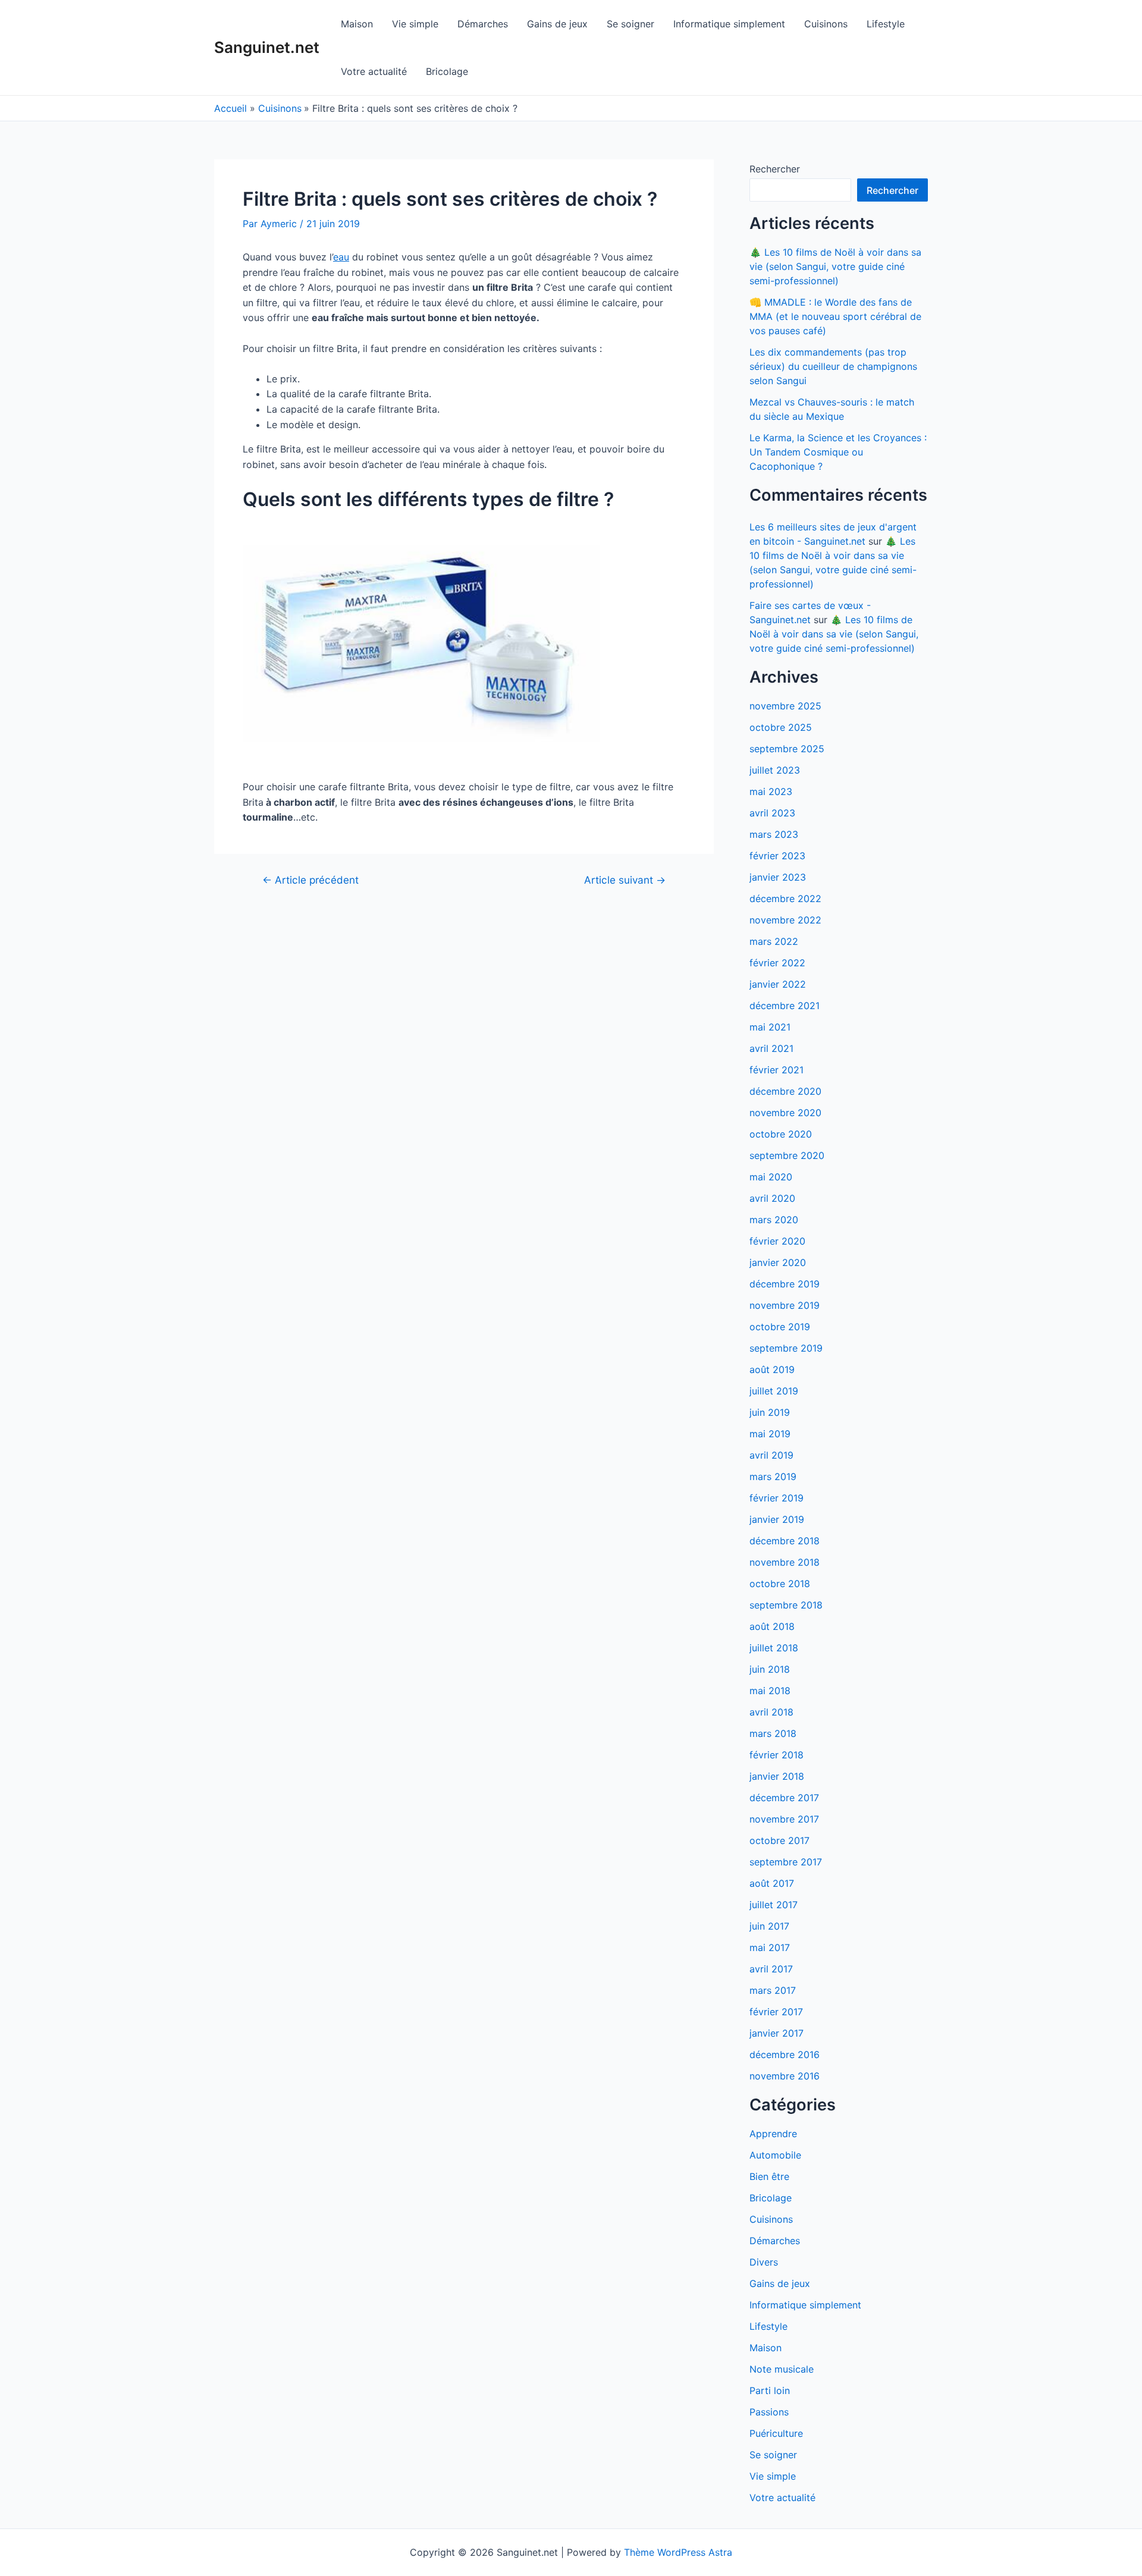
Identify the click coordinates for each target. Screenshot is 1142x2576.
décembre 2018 (785, 1541)
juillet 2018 (774, 1648)
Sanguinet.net (267, 47)
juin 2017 (769, 1926)
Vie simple (415, 24)
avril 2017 (771, 1969)
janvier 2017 (777, 2033)
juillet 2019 (774, 1391)
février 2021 (777, 1070)
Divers (764, 2262)
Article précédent (310, 880)
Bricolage (447, 71)
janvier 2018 (777, 1776)
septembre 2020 (787, 1155)
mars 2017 (773, 1990)
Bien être (769, 2176)
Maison (357, 24)
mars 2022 (774, 941)
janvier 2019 (777, 1519)
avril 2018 (771, 1712)
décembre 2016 (785, 2054)
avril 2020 (772, 1198)
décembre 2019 (785, 1284)
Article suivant (625, 880)
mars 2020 (774, 1220)
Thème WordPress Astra (678, 2552)
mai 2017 (770, 1947)
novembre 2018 (785, 1562)
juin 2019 (770, 1412)
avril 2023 (772, 813)
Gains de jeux (557, 24)
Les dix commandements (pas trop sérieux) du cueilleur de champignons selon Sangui (833, 366)
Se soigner (630, 24)
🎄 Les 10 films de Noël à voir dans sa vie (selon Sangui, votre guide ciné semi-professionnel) (835, 266)
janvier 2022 (778, 984)
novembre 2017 (784, 1819)
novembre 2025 (785, 706)
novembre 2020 (785, 1113)
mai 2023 (771, 791)
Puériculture (776, 2433)
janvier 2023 (778, 877)
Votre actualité (374, 71)
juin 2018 (770, 1669)
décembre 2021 (785, 1006)
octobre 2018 (780, 1584)
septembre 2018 (786, 1605)
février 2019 (777, 1498)
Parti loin (770, 2390)
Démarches (483, 24)
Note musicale (782, 2369)
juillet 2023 (775, 770)
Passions (769, 2412)
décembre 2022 (785, 899)
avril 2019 (771, 1455)
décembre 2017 (784, 1798)
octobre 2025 (781, 727)
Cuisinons (826, 24)
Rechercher (775, 169)
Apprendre (773, 2134)
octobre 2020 (781, 1134)
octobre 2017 (779, 1840)
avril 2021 (771, 1048)
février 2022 (777, 963)
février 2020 (777, 1241)
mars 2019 (773, 1477)
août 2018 (772, 1626)
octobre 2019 (780, 1327)
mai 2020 (771, 1177)
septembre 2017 (786, 1862)
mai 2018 (770, 1691)
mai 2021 (770, 1027)
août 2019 (772, 1369)
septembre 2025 (787, 749)
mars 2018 (773, 1733)
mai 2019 (770, 1434)
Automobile (775, 2155)
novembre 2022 (785, 920)
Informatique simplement (729, 24)
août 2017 (772, 1883)
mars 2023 (774, 834)
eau (341, 257)
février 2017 (776, 2012)
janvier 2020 (778, 1262)
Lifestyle (886, 24)
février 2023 (777, 856)
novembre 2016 (785, 2076)
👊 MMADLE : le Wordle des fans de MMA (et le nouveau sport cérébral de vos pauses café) (835, 316)
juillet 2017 (774, 1905)
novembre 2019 (785, 1305)
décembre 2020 (785, 1091)
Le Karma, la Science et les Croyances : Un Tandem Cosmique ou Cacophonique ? (838, 452)
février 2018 (777, 1755)
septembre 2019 (786, 1348)
